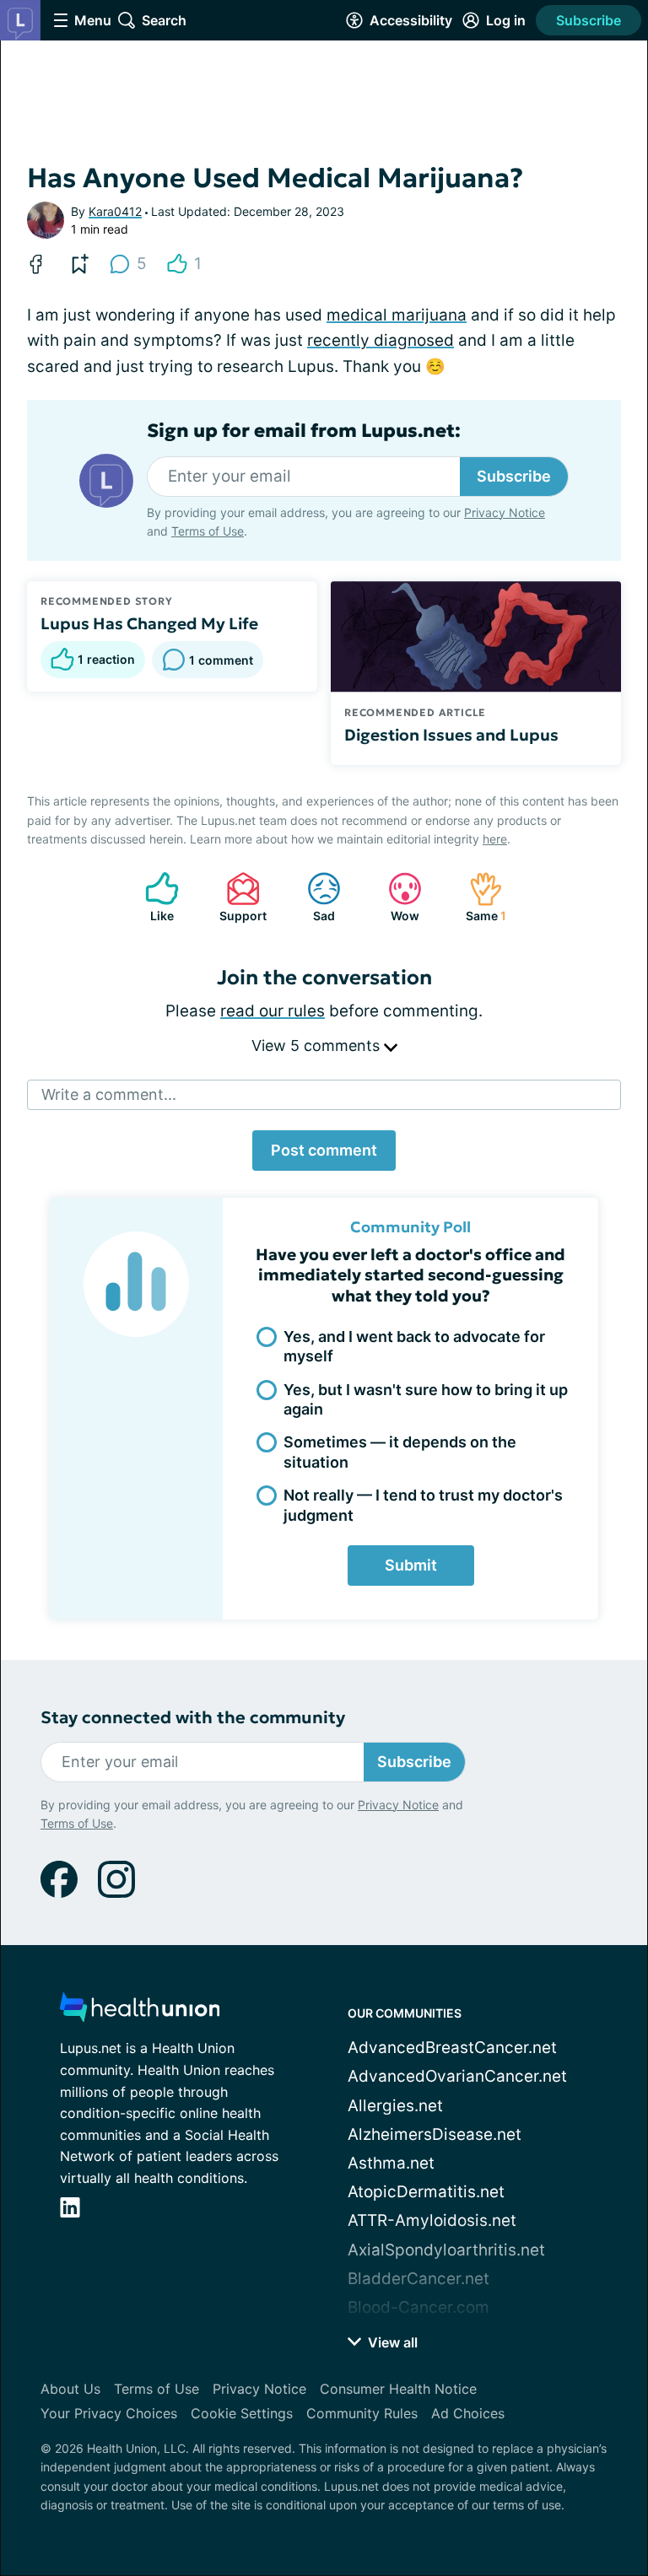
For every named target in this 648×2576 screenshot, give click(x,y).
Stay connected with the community (193, 1718)
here (495, 839)
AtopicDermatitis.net (426, 2192)
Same (479, 897)
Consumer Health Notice (398, 2389)
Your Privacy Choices (109, 2413)
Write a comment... (109, 1094)
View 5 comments (318, 1045)
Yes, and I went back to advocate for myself (414, 1346)
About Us (70, 2389)
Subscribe (589, 20)
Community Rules (362, 2413)
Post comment (324, 1150)
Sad (313, 897)
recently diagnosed (381, 340)
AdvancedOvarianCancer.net (457, 2076)
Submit (411, 1565)
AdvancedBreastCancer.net (452, 2048)
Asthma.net (391, 2163)
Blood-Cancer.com (418, 2307)
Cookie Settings (242, 2413)
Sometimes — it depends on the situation (400, 1452)
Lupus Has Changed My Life (149, 623)
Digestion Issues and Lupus (451, 735)
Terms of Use (208, 531)
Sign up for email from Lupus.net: (304, 431)
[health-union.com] (140, 2012)
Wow (395, 897)
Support (238, 897)
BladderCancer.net (418, 2279)
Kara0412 (115, 211)
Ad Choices (468, 2413)
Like (151, 897)
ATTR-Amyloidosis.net (432, 2220)
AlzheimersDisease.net (435, 2134)
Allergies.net (395, 2106)
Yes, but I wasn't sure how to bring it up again (426, 1399)
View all (391, 2342)
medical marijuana (397, 315)
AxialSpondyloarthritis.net (446, 2250)
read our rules (273, 1011)
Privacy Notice (505, 512)
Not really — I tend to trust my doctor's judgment (423, 1505)
